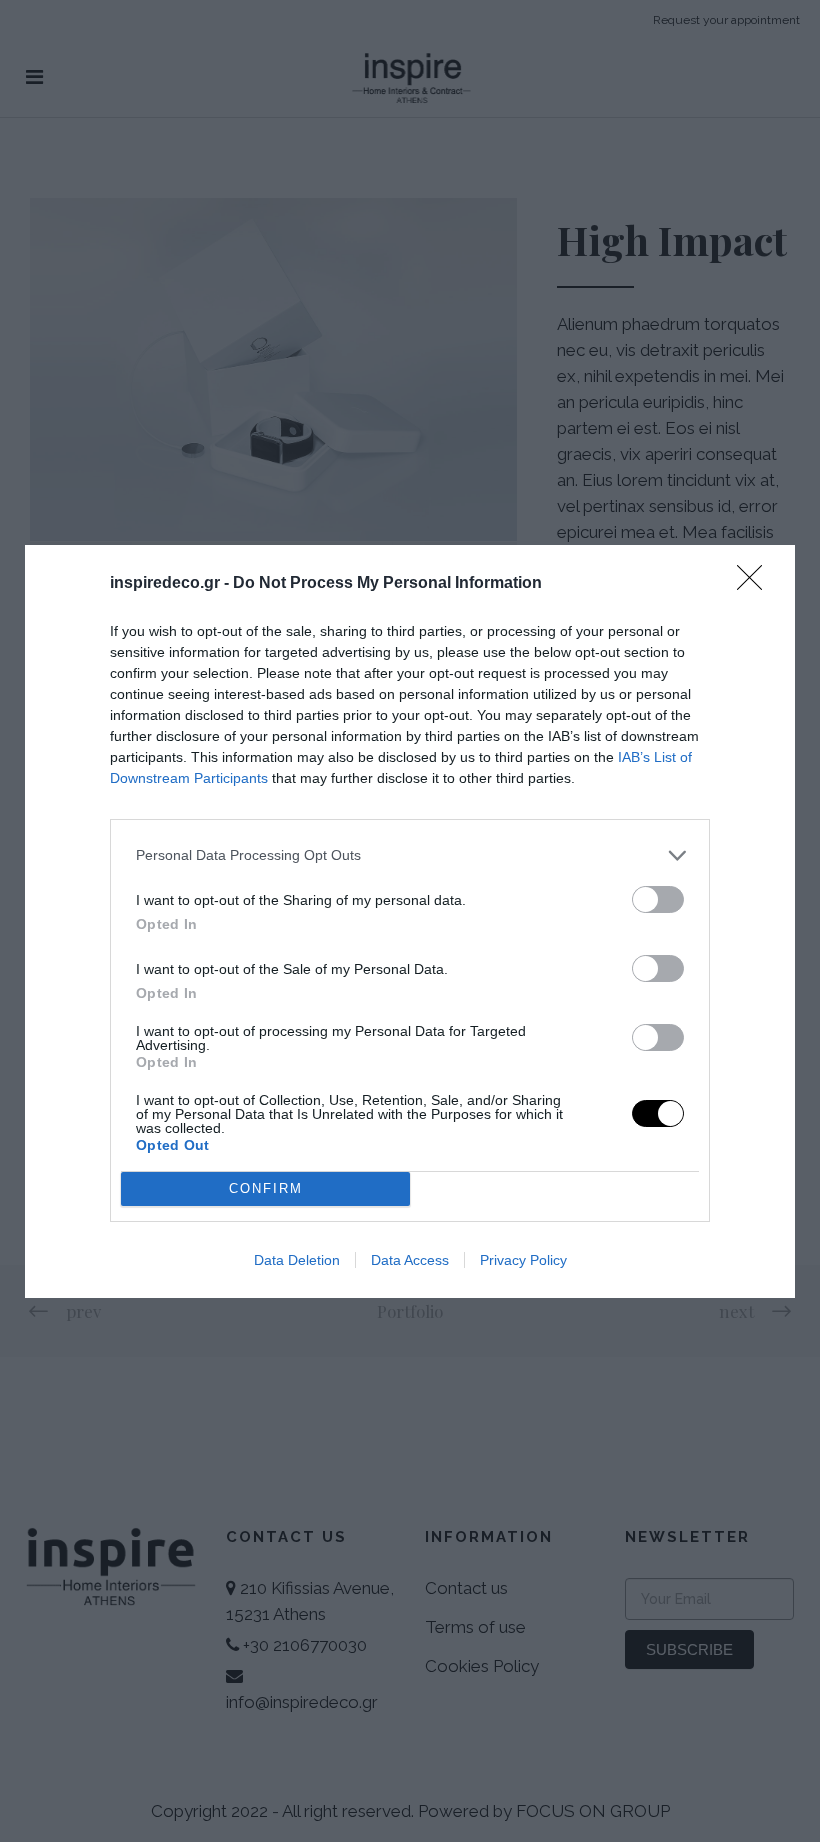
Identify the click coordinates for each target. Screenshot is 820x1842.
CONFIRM (266, 1188)
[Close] (756, 584)
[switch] (658, 899)
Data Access (410, 1260)
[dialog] (410, 921)
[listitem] (410, 855)
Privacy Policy (523, 1260)
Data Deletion (297, 1260)
